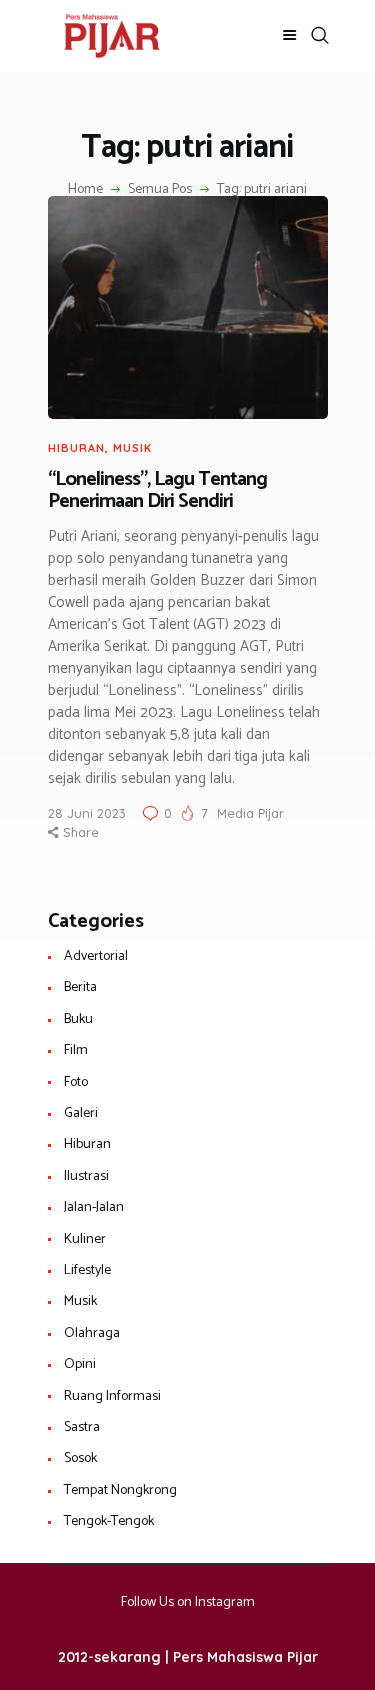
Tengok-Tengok (109, 1521)
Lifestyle (87, 1270)
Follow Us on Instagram (188, 1602)
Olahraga (92, 1333)
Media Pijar (250, 813)
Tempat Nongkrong (120, 1490)
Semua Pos (160, 189)
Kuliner (85, 1239)
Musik (132, 448)
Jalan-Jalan (94, 1207)
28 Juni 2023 (87, 813)
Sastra (82, 1427)
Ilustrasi (86, 1176)
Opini (80, 1364)
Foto (76, 1082)
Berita (80, 987)
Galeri (81, 1113)
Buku (78, 1019)
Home (85, 190)
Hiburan (76, 448)
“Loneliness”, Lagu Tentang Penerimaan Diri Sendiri (157, 491)
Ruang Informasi (112, 1396)
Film (76, 1050)
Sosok (80, 1458)
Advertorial (96, 956)
